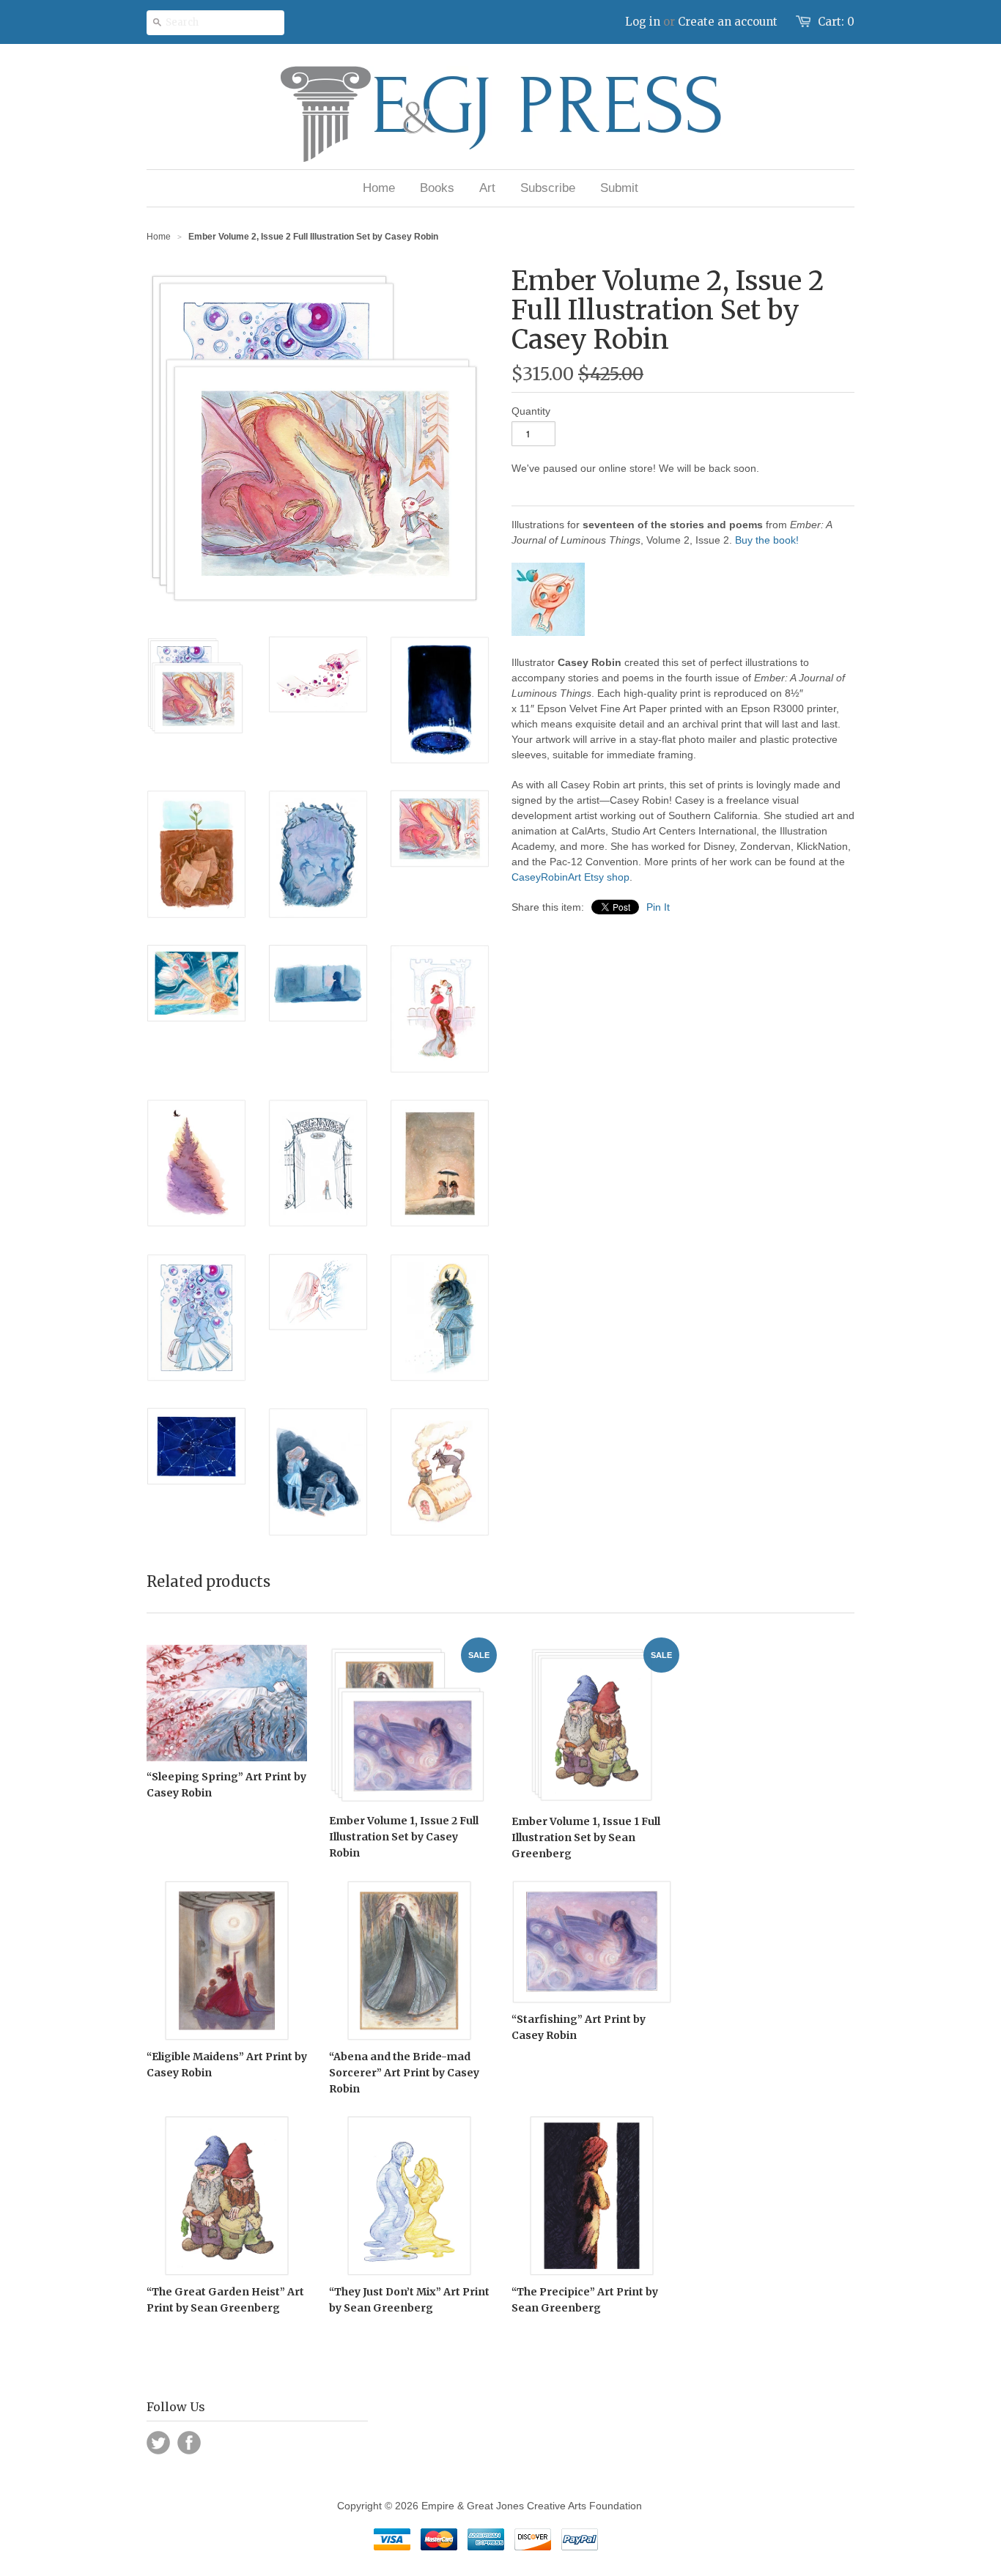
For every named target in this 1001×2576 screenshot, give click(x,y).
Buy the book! (767, 540)
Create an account (728, 22)
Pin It (658, 907)
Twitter (158, 2443)
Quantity (531, 411)
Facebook (189, 2443)
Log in (643, 22)
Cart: (836, 22)
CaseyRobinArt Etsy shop (570, 877)
